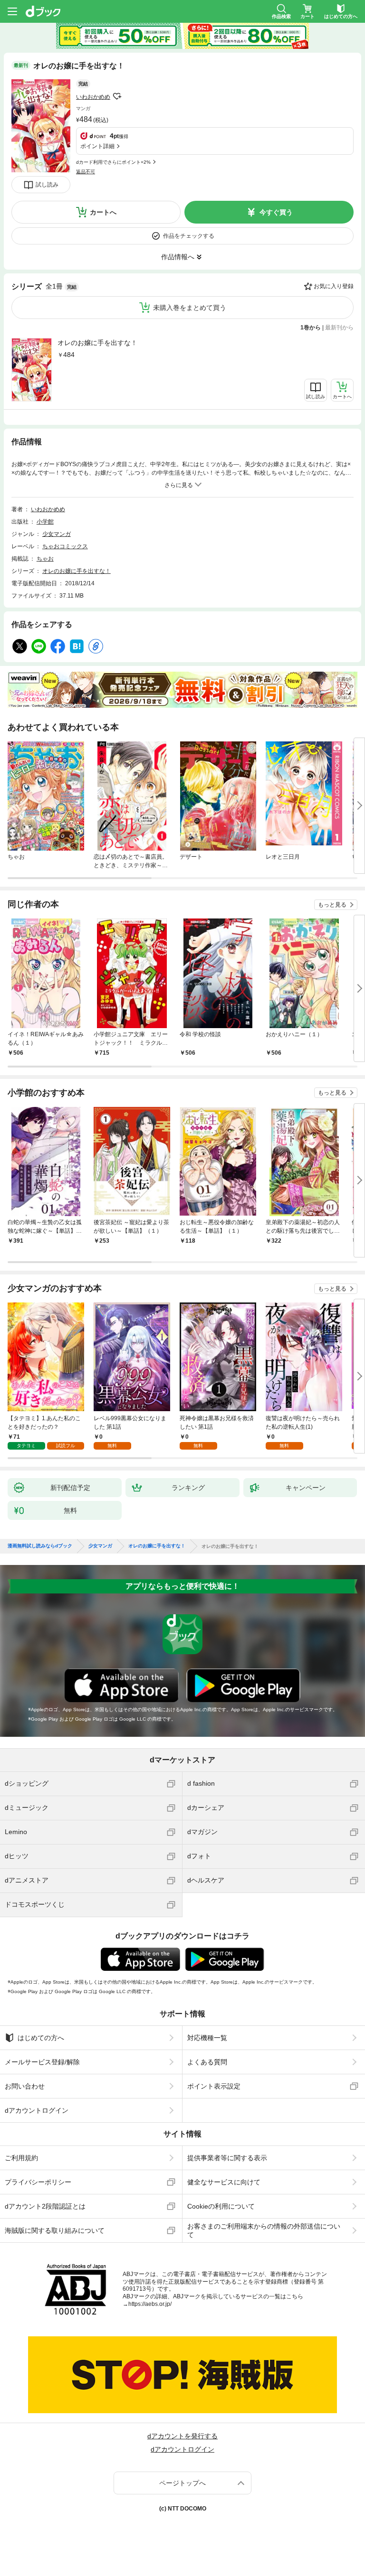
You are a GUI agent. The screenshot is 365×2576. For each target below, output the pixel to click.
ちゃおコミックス (65, 546)
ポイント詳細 (97, 146)
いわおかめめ (93, 97)
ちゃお (45, 559)
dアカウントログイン (37, 2110)
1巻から (311, 328)
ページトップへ (182, 2483)
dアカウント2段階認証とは (45, 2206)
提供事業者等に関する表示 (227, 2158)
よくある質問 (207, 2062)
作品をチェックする (189, 236)
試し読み (47, 185)
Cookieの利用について (221, 2206)
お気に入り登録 (334, 286)
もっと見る (332, 905)
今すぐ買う (276, 212)
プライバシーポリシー (38, 2182)
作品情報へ (178, 257)
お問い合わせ (25, 2086)
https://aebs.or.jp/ (150, 2304)
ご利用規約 (21, 2158)
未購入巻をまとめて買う (190, 308)
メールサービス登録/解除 (42, 2062)
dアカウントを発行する (182, 2436)
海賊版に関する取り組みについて (55, 2230)
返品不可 (86, 172)
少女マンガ (57, 534)
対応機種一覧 (207, 2038)
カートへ (103, 212)
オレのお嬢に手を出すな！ (97, 343)
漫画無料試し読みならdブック (40, 1546)
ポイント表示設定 (214, 2086)
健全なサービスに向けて (224, 2182)
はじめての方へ (41, 2038)
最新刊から (339, 328)
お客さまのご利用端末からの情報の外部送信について (264, 2230)
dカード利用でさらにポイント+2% (113, 162)
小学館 (45, 522)
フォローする (117, 96)
